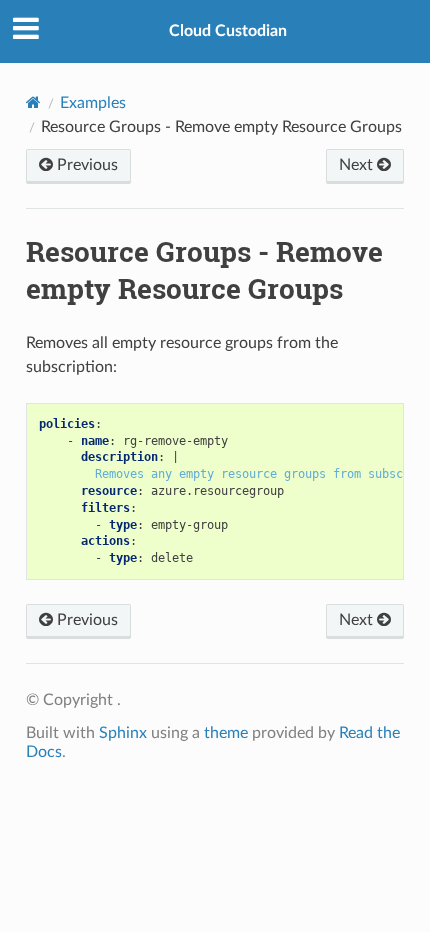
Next (358, 165)
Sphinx (123, 733)
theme (226, 733)
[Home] (33, 102)
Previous (85, 165)
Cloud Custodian (228, 31)
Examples (93, 103)
